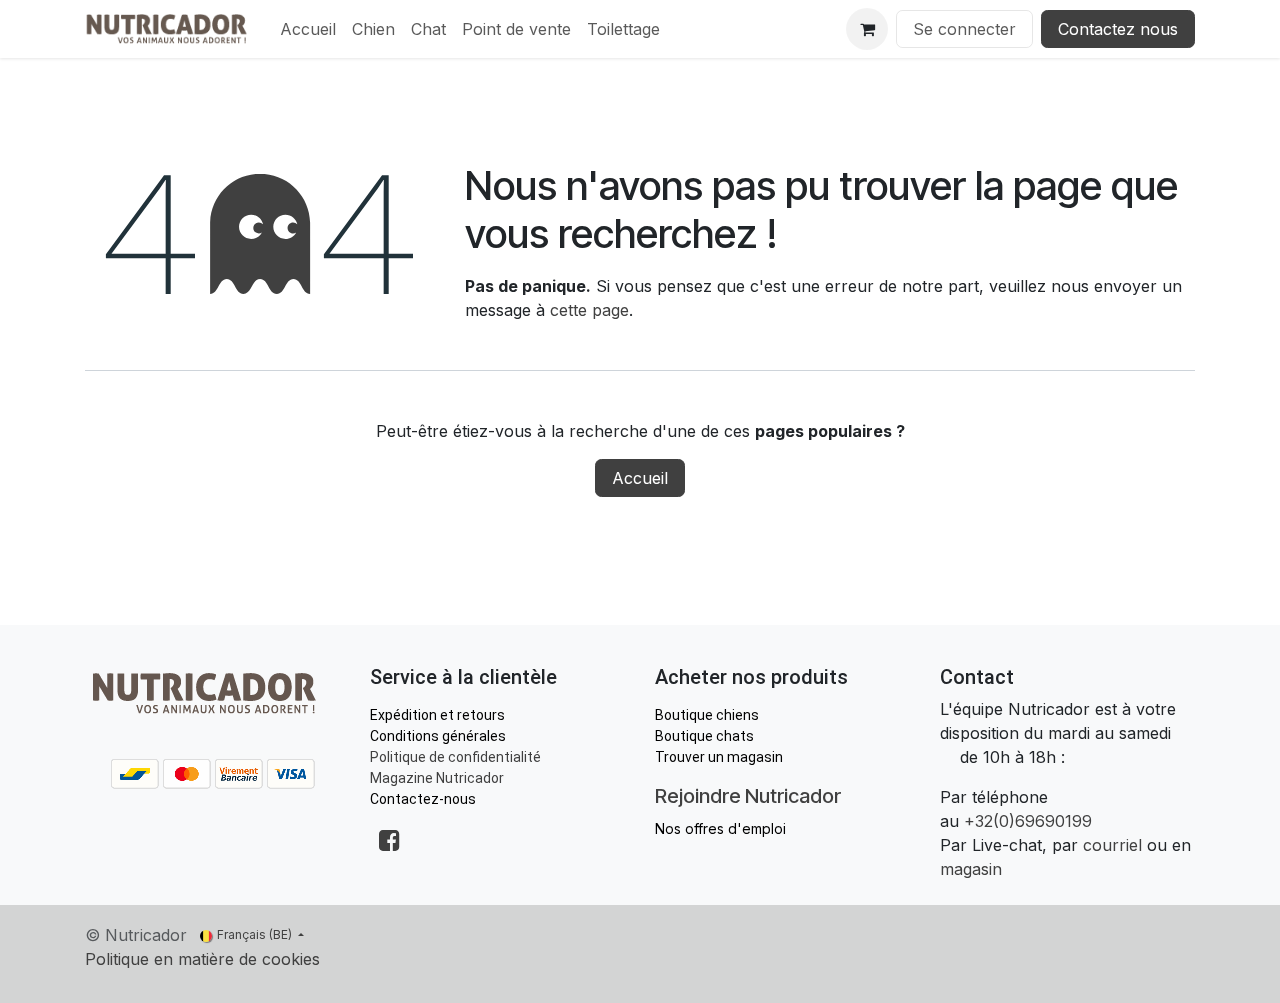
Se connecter (964, 29)
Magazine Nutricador (437, 778)
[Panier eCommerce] (867, 29)
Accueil (640, 478)
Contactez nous (1118, 29)
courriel (1112, 845)
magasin (971, 869)
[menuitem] (308, 29)
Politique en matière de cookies (202, 959)
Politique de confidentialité (455, 757)
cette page (589, 310)
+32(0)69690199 (1028, 821)
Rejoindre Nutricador (748, 796)
